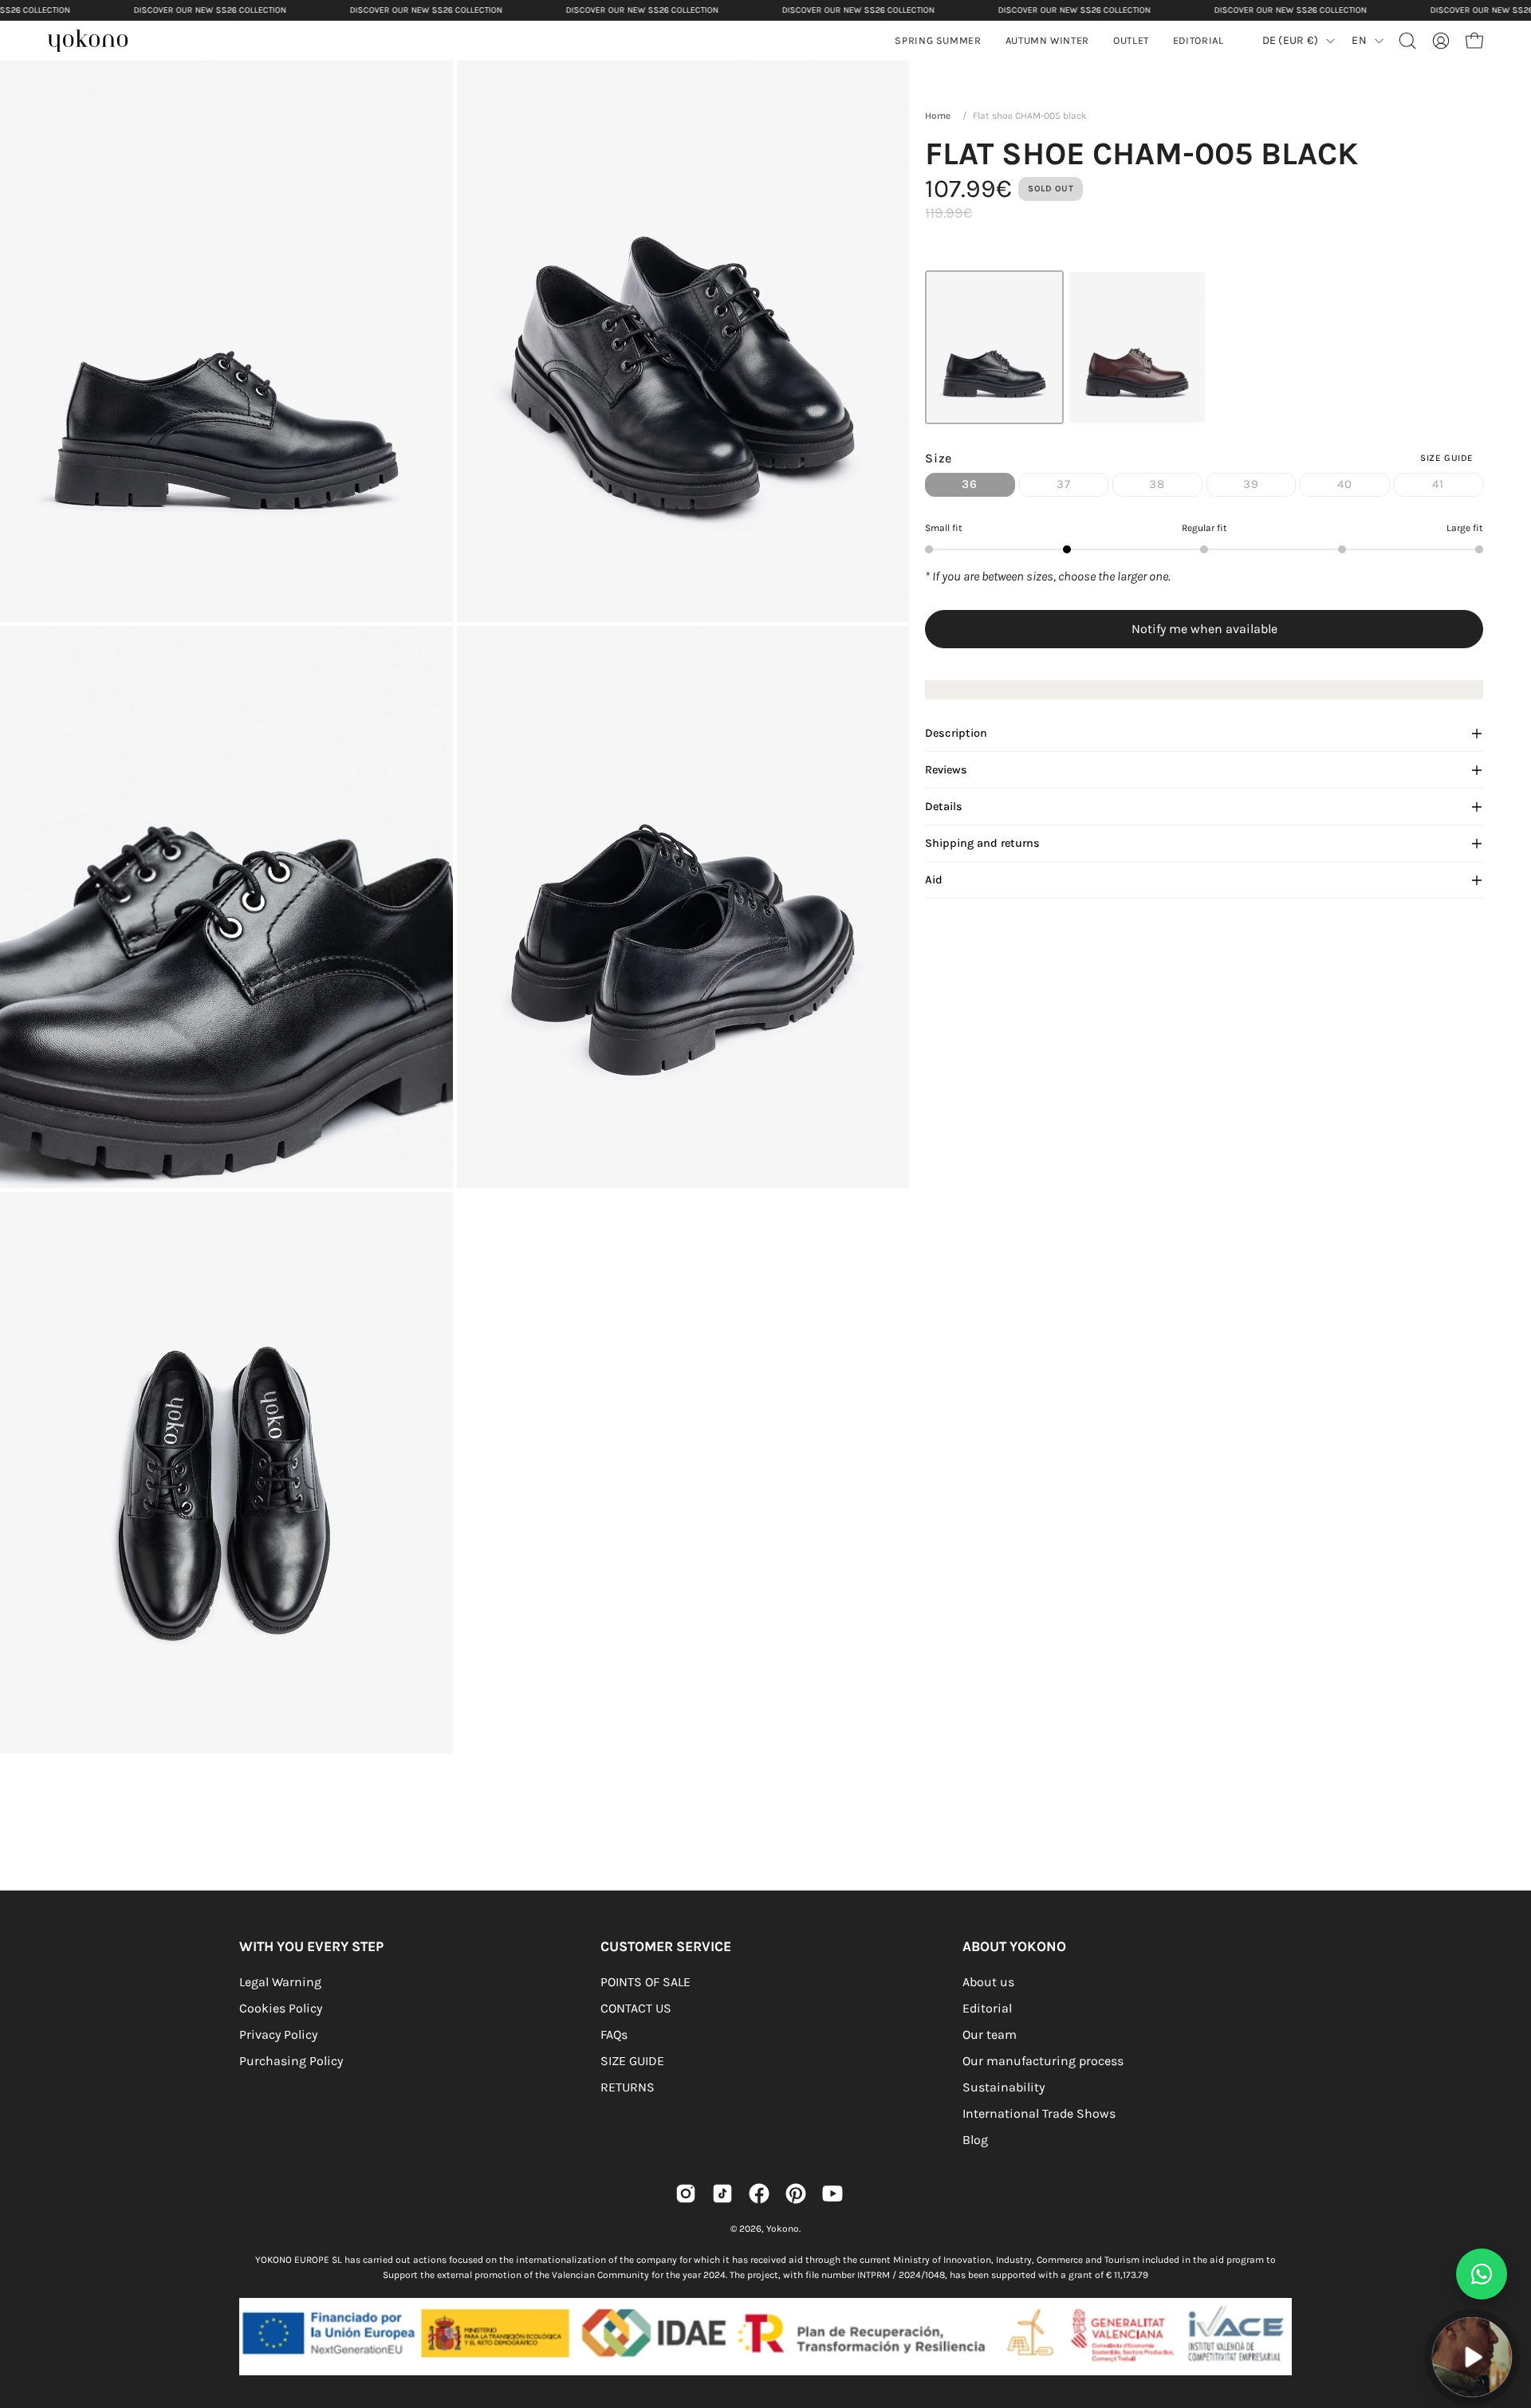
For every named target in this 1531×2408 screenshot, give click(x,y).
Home (938, 116)
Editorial (987, 2008)
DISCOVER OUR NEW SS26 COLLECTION (210, 10)
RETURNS (628, 2087)
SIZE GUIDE (632, 2061)
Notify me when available (1204, 629)
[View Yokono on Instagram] (686, 2194)
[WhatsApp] (1482, 2274)
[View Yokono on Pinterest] (796, 2194)
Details (944, 807)
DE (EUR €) (1291, 40)
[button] (1047, 41)
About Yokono (1014, 1946)
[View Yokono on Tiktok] (722, 2194)
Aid (934, 880)
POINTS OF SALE (645, 1982)
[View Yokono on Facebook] (759, 2194)
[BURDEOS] (1137, 347)
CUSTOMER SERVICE (666, 1946)
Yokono (783, 2229)
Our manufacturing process (1043, 2061)
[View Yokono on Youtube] (832, 2194)
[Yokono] (96, 43)
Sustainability (1004, 2087)
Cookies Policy (281, 2008)
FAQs (614, 2034)
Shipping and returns (982, 843)
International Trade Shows (1039, 2113)
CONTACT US (636, 2008)
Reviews (946, 770)
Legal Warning (280, 1982)
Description (956, 733)
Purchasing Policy (291, 2061)
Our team (990, 2034)
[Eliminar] (1508, 2308)
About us (988, 1982)
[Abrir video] (1472, 2357)
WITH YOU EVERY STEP (311, 1946)
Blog (975, 2140)
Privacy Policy (278, 2034)
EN (1359, 40)
